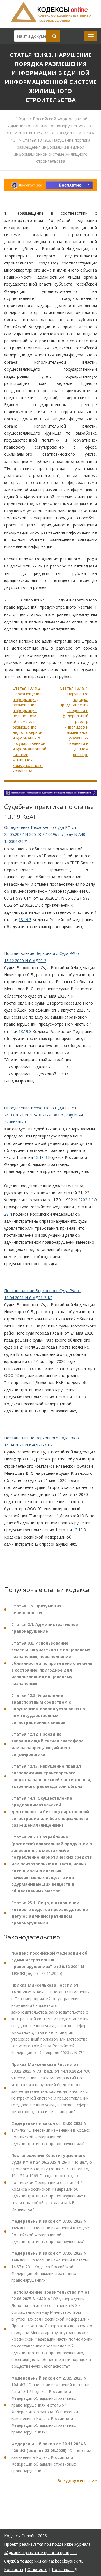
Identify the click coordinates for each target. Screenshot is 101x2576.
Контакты (14, 2569)
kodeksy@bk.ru (69, 2561)
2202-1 (85, 1200)
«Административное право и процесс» (41, 2553)
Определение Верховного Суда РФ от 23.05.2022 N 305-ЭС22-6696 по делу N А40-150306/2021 (45, 834)
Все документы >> (77, 2481)
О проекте (37, 2569)
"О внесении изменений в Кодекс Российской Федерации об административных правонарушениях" (50, 2133)
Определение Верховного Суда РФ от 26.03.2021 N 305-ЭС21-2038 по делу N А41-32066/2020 (45, 1115)
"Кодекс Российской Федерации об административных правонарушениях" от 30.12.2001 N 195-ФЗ (50, 126)
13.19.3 (25, 920)
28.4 (8, 1214)
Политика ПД (65, 2569)
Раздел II (67, 133)
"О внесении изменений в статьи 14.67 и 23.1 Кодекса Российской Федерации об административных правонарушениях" (50, 2267)
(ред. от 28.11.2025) (49, 1963)
